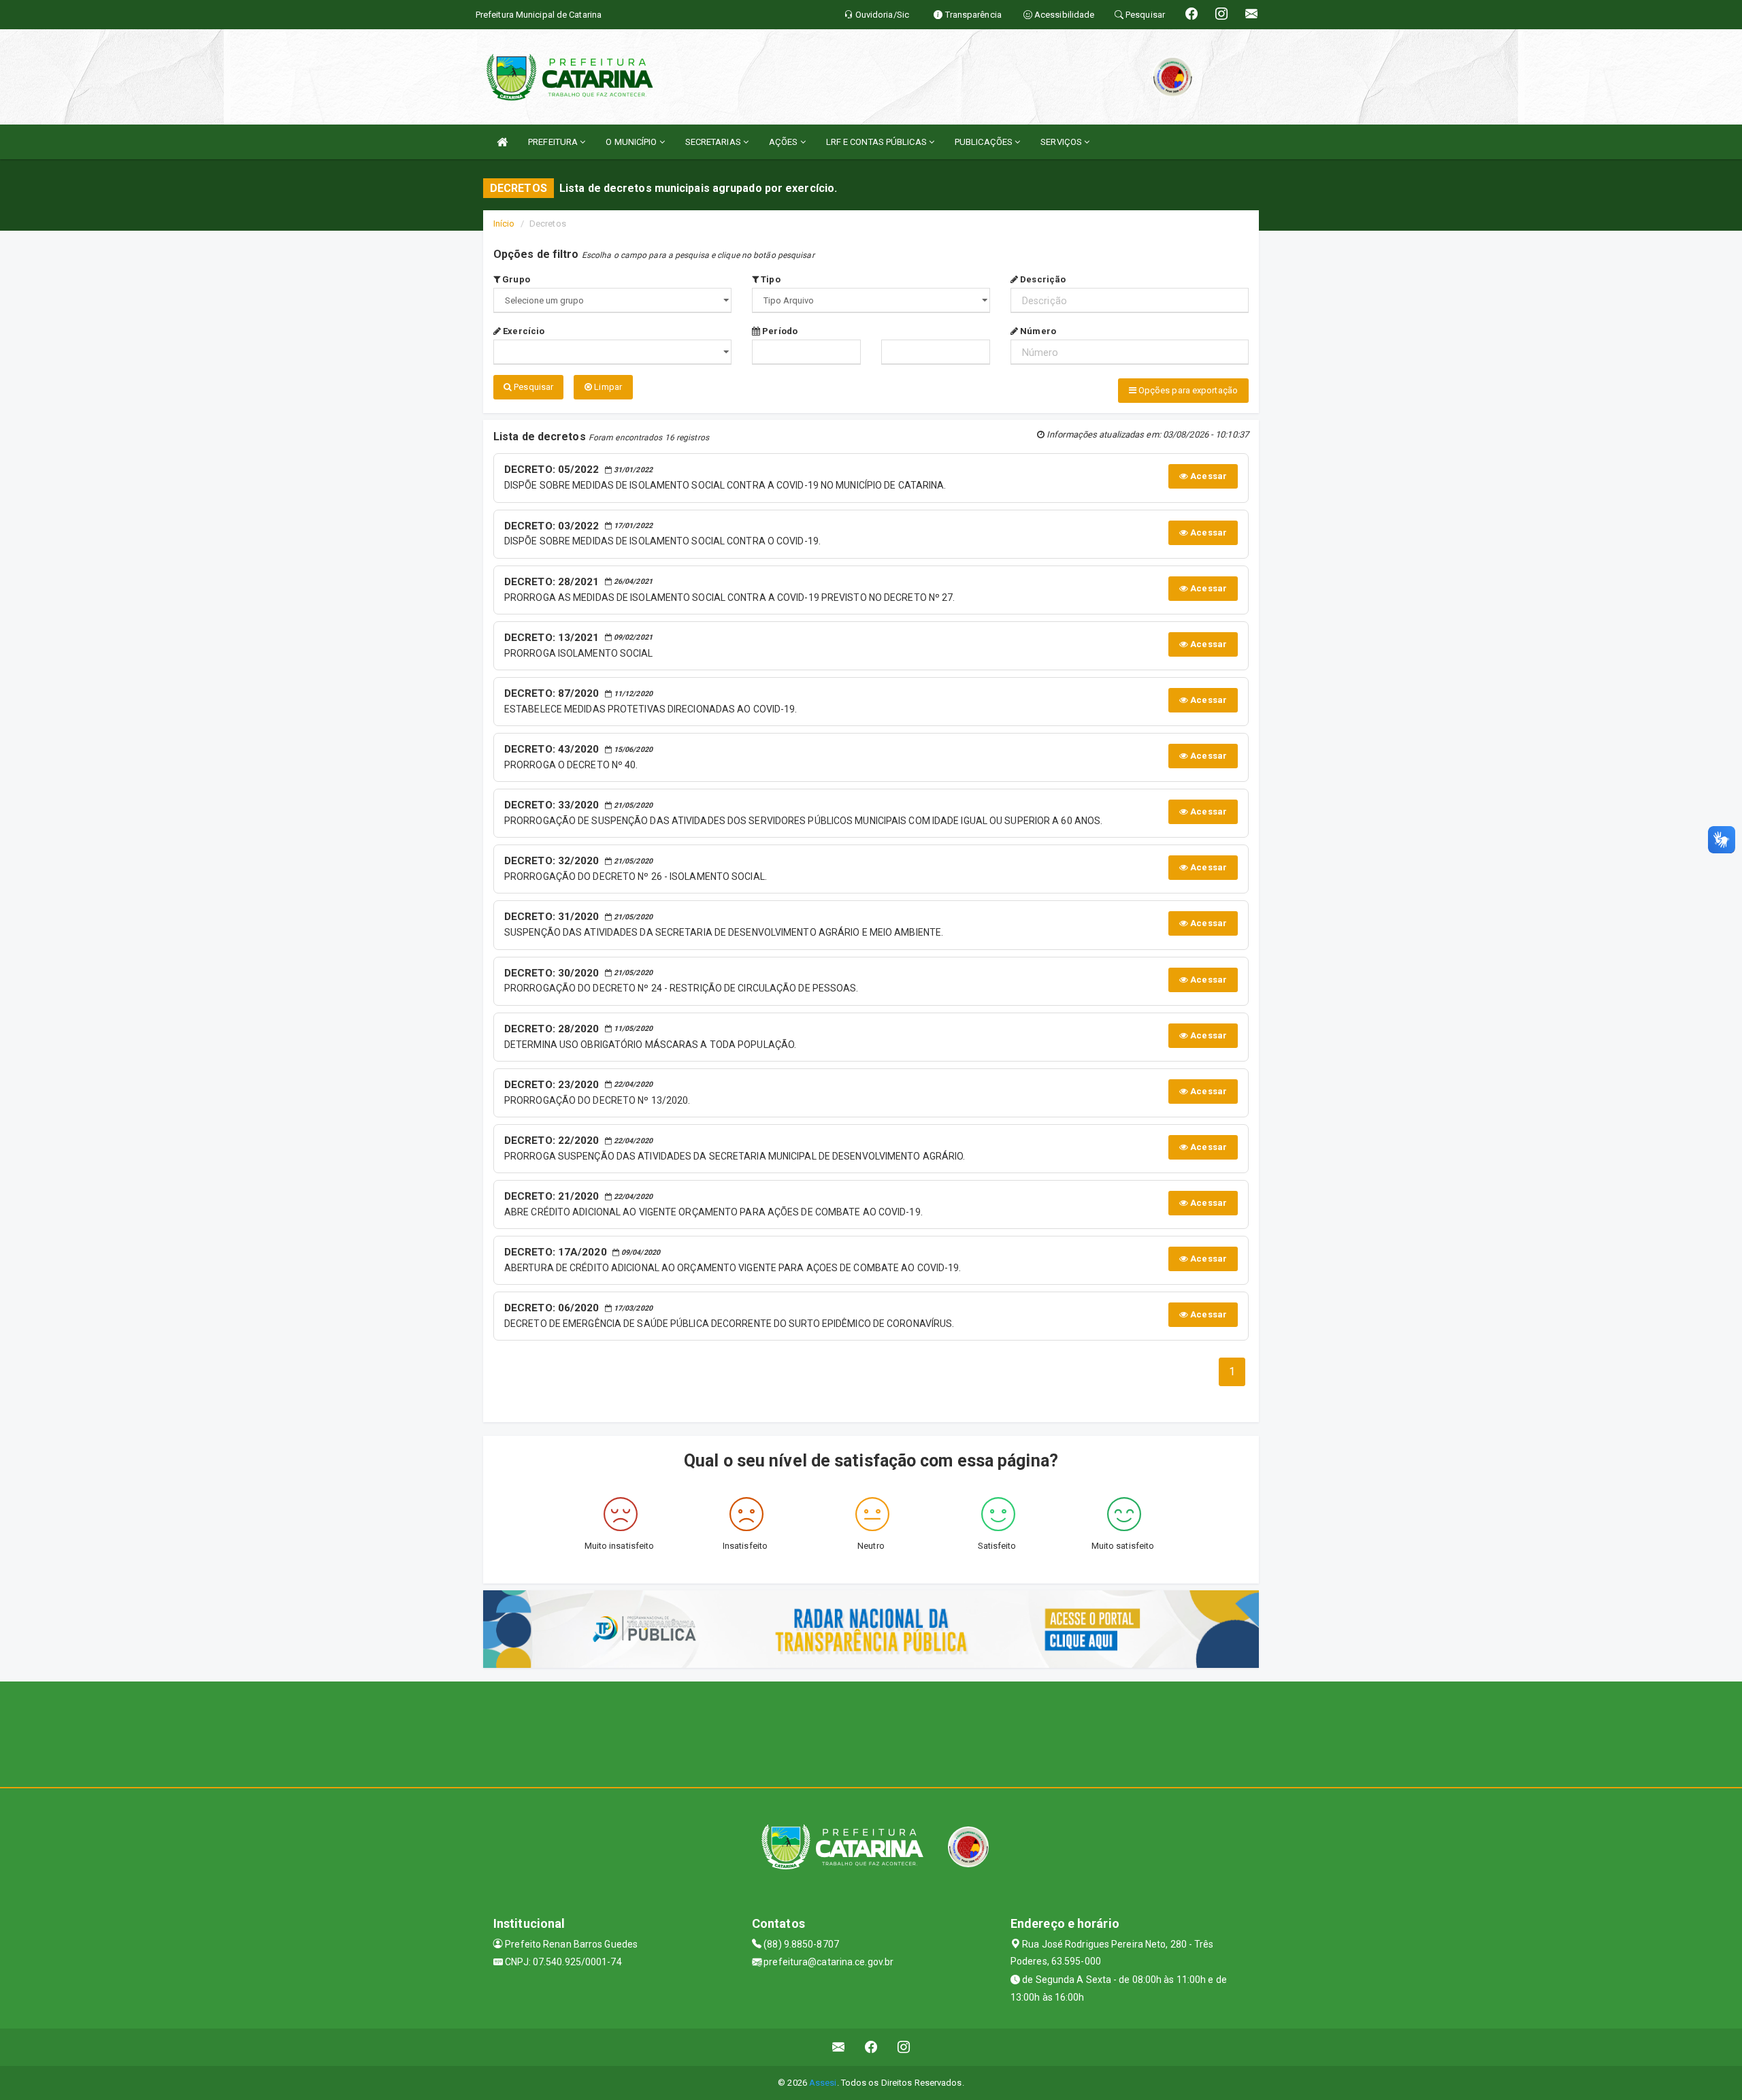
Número (1037, 331)
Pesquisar (532, 387)
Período (779, 331)
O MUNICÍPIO (632, 142)
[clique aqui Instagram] (904, 2047)
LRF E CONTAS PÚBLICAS (877, 142)
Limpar (607, 387)
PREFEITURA (554, 142)
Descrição (1042, 279)
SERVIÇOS (1062, 142)
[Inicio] (502, 142)
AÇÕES (785, 142)
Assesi (823, 2083)
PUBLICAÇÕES (985, 142)
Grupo (515, 279)
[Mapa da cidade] (871, 1733)
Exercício (523, 331)
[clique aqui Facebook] (871, 2047)
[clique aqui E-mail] (839, 2047)
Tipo (770, 279)
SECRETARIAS (714, 142)
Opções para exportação (1187, 390)
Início (504, 224)
